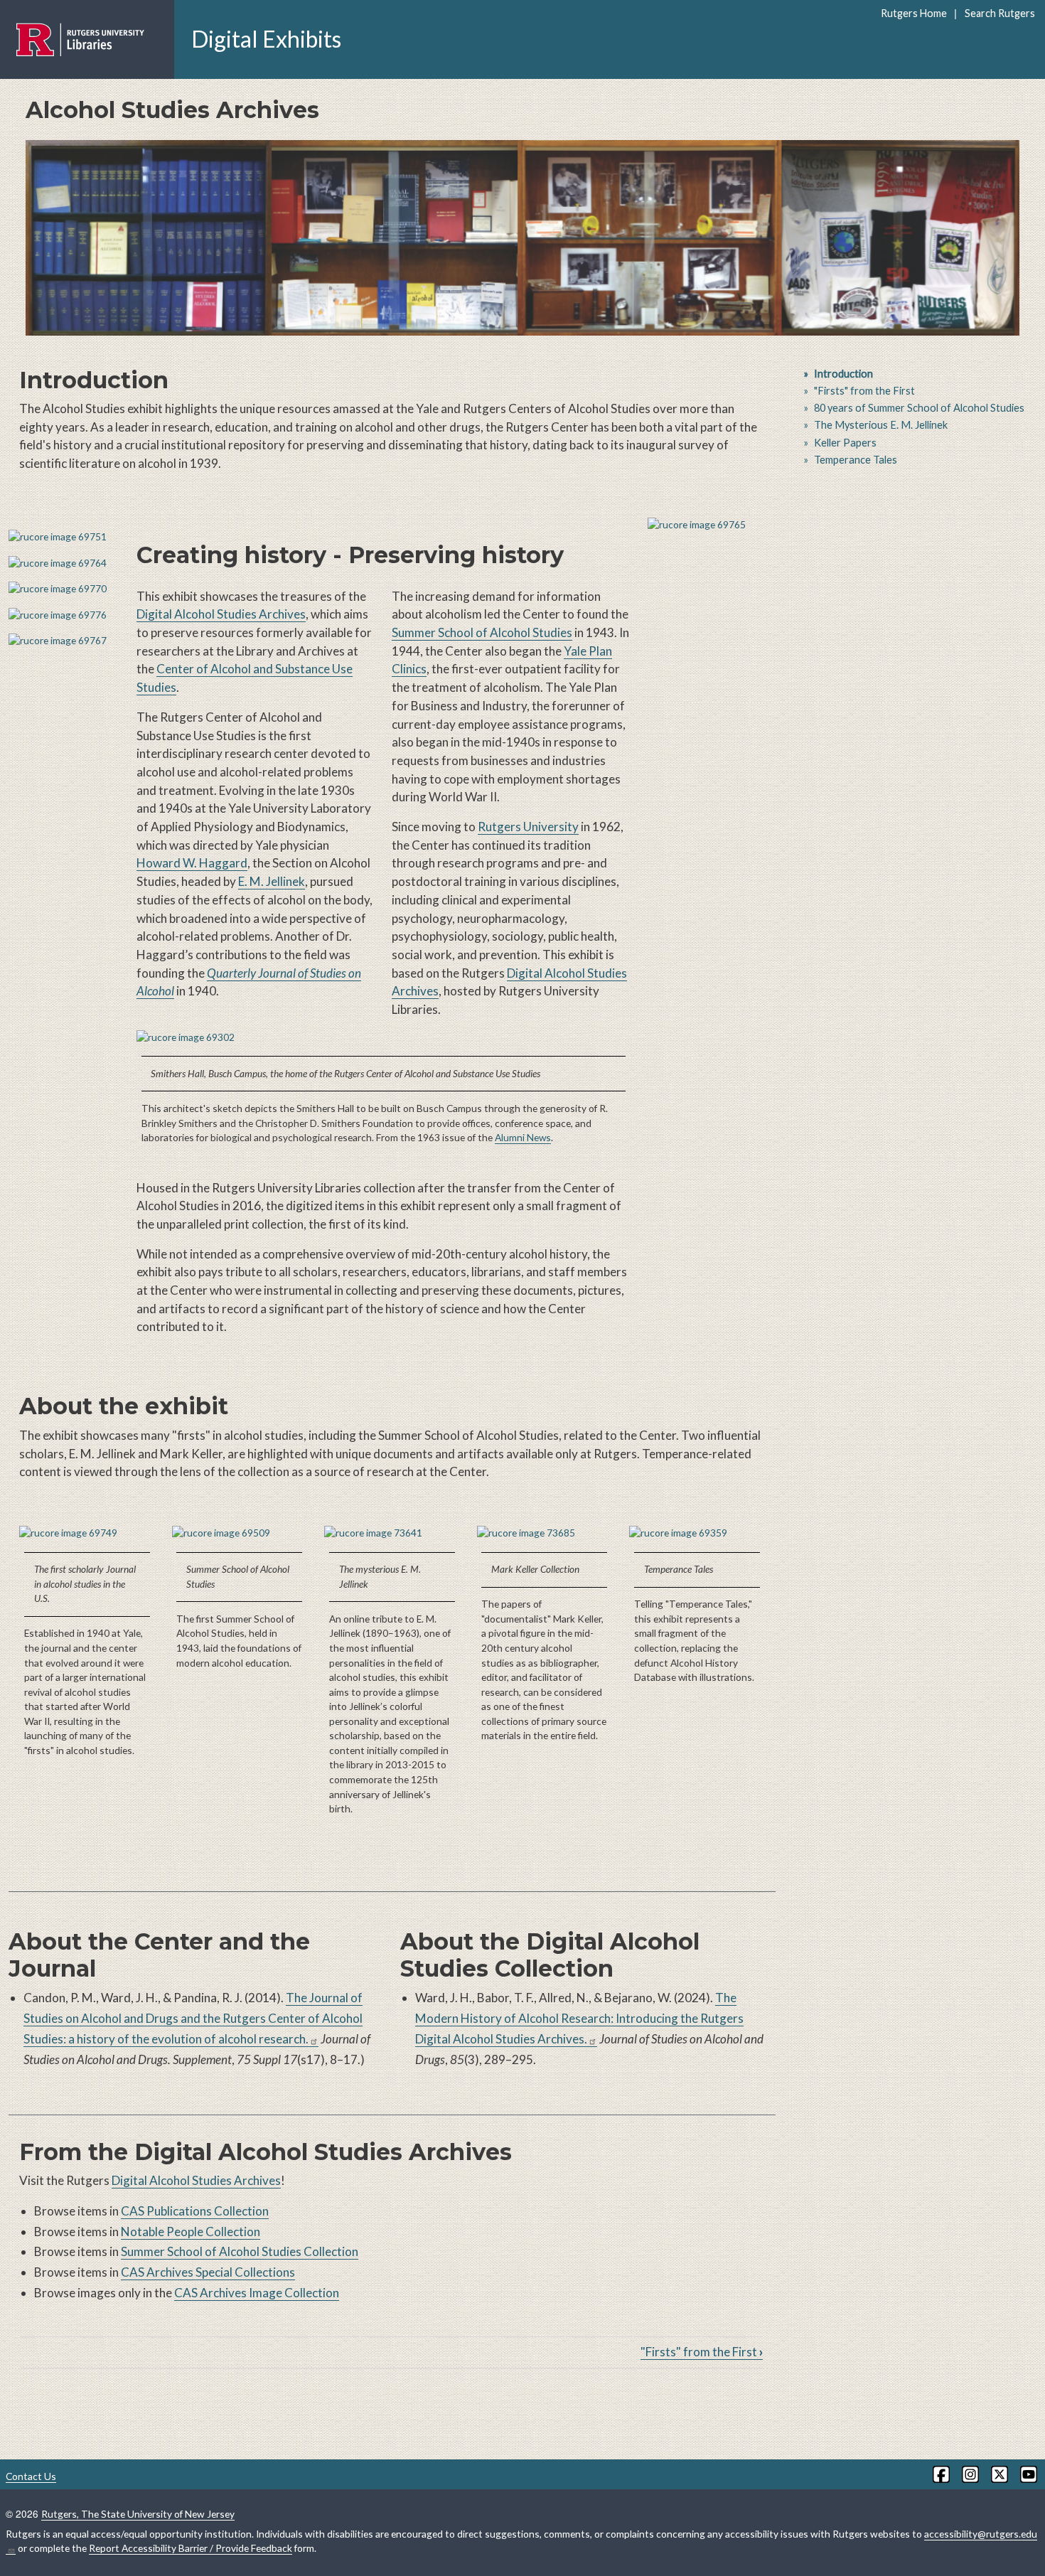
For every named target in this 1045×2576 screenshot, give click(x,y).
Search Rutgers (1000, 13)
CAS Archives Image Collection (257, 2293)
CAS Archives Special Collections (208, 2272)
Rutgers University (528, 827)
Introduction (843, 374)
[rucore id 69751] (64, 537)
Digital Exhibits (266, 39)
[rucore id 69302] (384, 1038)
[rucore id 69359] (697, 1533)
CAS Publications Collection (195, 2211)
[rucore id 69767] (64, 641)
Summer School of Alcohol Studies (482, 632)
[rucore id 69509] (240, 1533)
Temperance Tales (856, 460)
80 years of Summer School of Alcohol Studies (919, 408)
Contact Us (31, 2476)
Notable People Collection (191, 2232)
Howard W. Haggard (192, 863)
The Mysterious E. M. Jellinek (881, 425)
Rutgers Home (914, 13)
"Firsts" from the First (702, 2352)
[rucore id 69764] (64, 563)
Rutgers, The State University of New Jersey (138, 2514)
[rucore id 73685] (545, 1533)
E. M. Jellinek (272, 881)
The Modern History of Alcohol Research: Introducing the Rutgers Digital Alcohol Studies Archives (579, 2018)
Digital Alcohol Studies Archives (221, 614)
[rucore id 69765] (712, 525)
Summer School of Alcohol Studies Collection (240, 2251)
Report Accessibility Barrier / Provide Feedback (191, 2548)
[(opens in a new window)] (940, 2474)
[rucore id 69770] (64, 589)
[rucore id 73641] (392, 1533)
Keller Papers (845, 443)
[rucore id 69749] (87, 1533)
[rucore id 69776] (64, 615)
